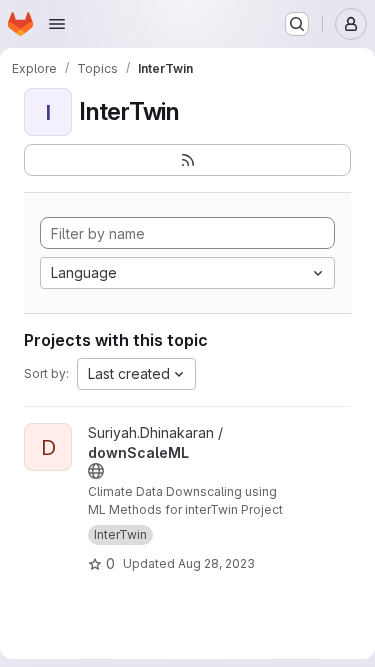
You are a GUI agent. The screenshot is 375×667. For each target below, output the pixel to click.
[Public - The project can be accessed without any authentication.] (96, 471)
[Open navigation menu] (57, 24)
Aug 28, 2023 (216, 563)
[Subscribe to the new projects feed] (187, 160)
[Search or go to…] (297, 24)
